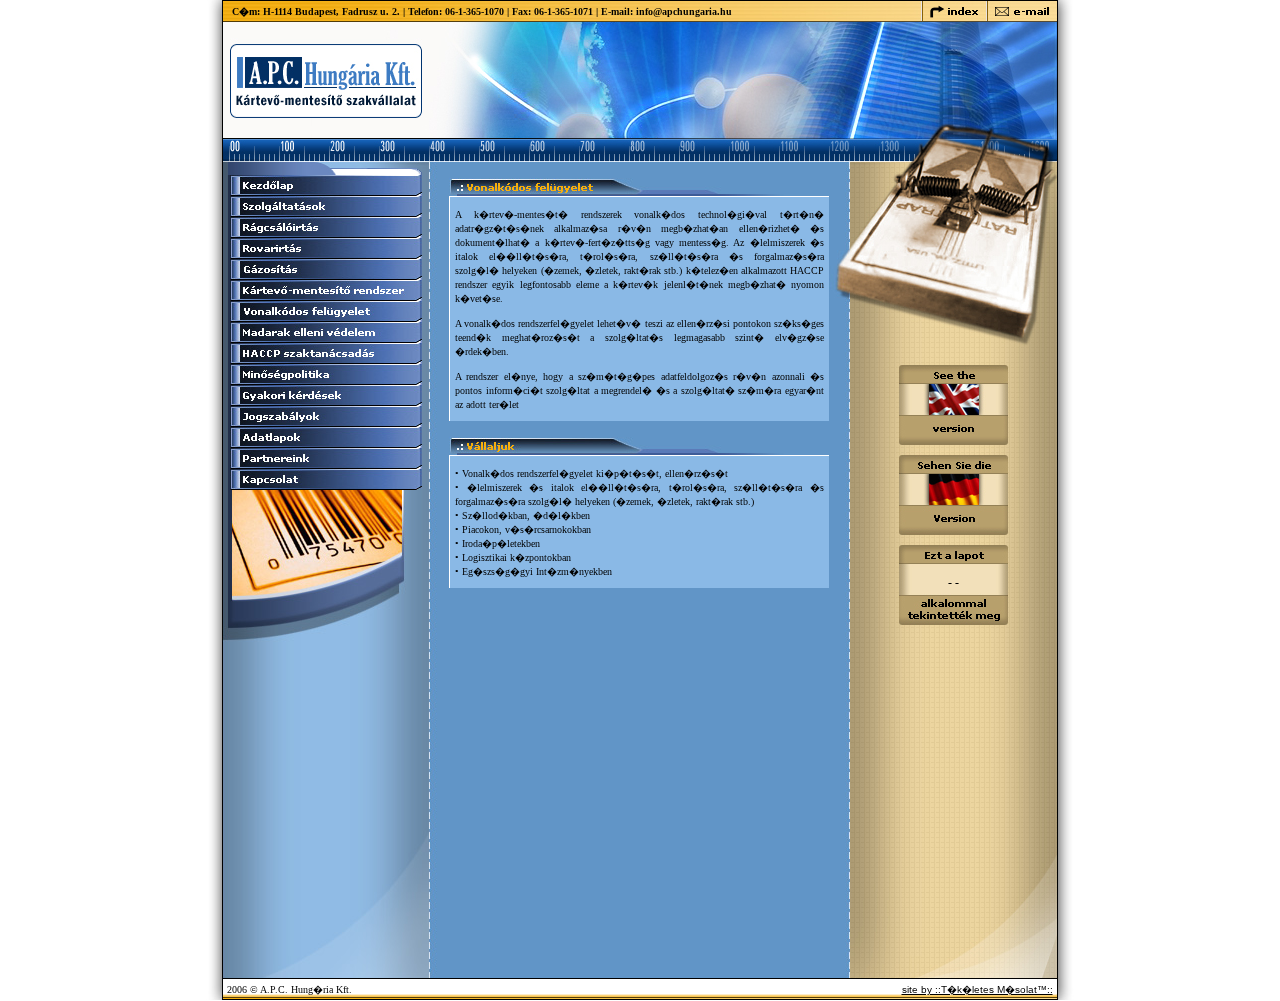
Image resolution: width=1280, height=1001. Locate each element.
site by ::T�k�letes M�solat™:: (977, 989)
